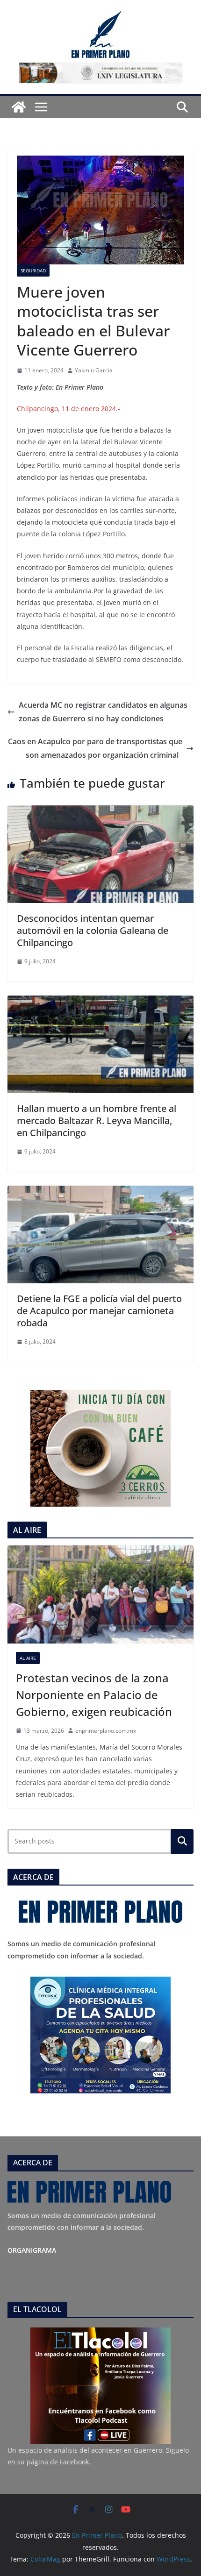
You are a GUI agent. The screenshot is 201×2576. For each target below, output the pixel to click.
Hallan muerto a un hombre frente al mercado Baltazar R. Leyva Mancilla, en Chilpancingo (97, 1121)
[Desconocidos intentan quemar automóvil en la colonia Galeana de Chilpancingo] (100, 812)
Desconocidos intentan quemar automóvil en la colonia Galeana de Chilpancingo (93, 930)
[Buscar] (182, 1841)
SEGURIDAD (33, 270)
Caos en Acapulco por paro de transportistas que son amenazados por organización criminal (95, 748)
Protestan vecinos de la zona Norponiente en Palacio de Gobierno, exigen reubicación (94, 1695)
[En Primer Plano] (19, 107)
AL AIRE (28, 1658)
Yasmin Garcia (94, 370)
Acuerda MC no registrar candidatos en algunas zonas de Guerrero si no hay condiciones (103, 712)
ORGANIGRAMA (32, 2250)
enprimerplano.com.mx (106, 1731)
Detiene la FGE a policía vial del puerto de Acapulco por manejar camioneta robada (99, 1311)
